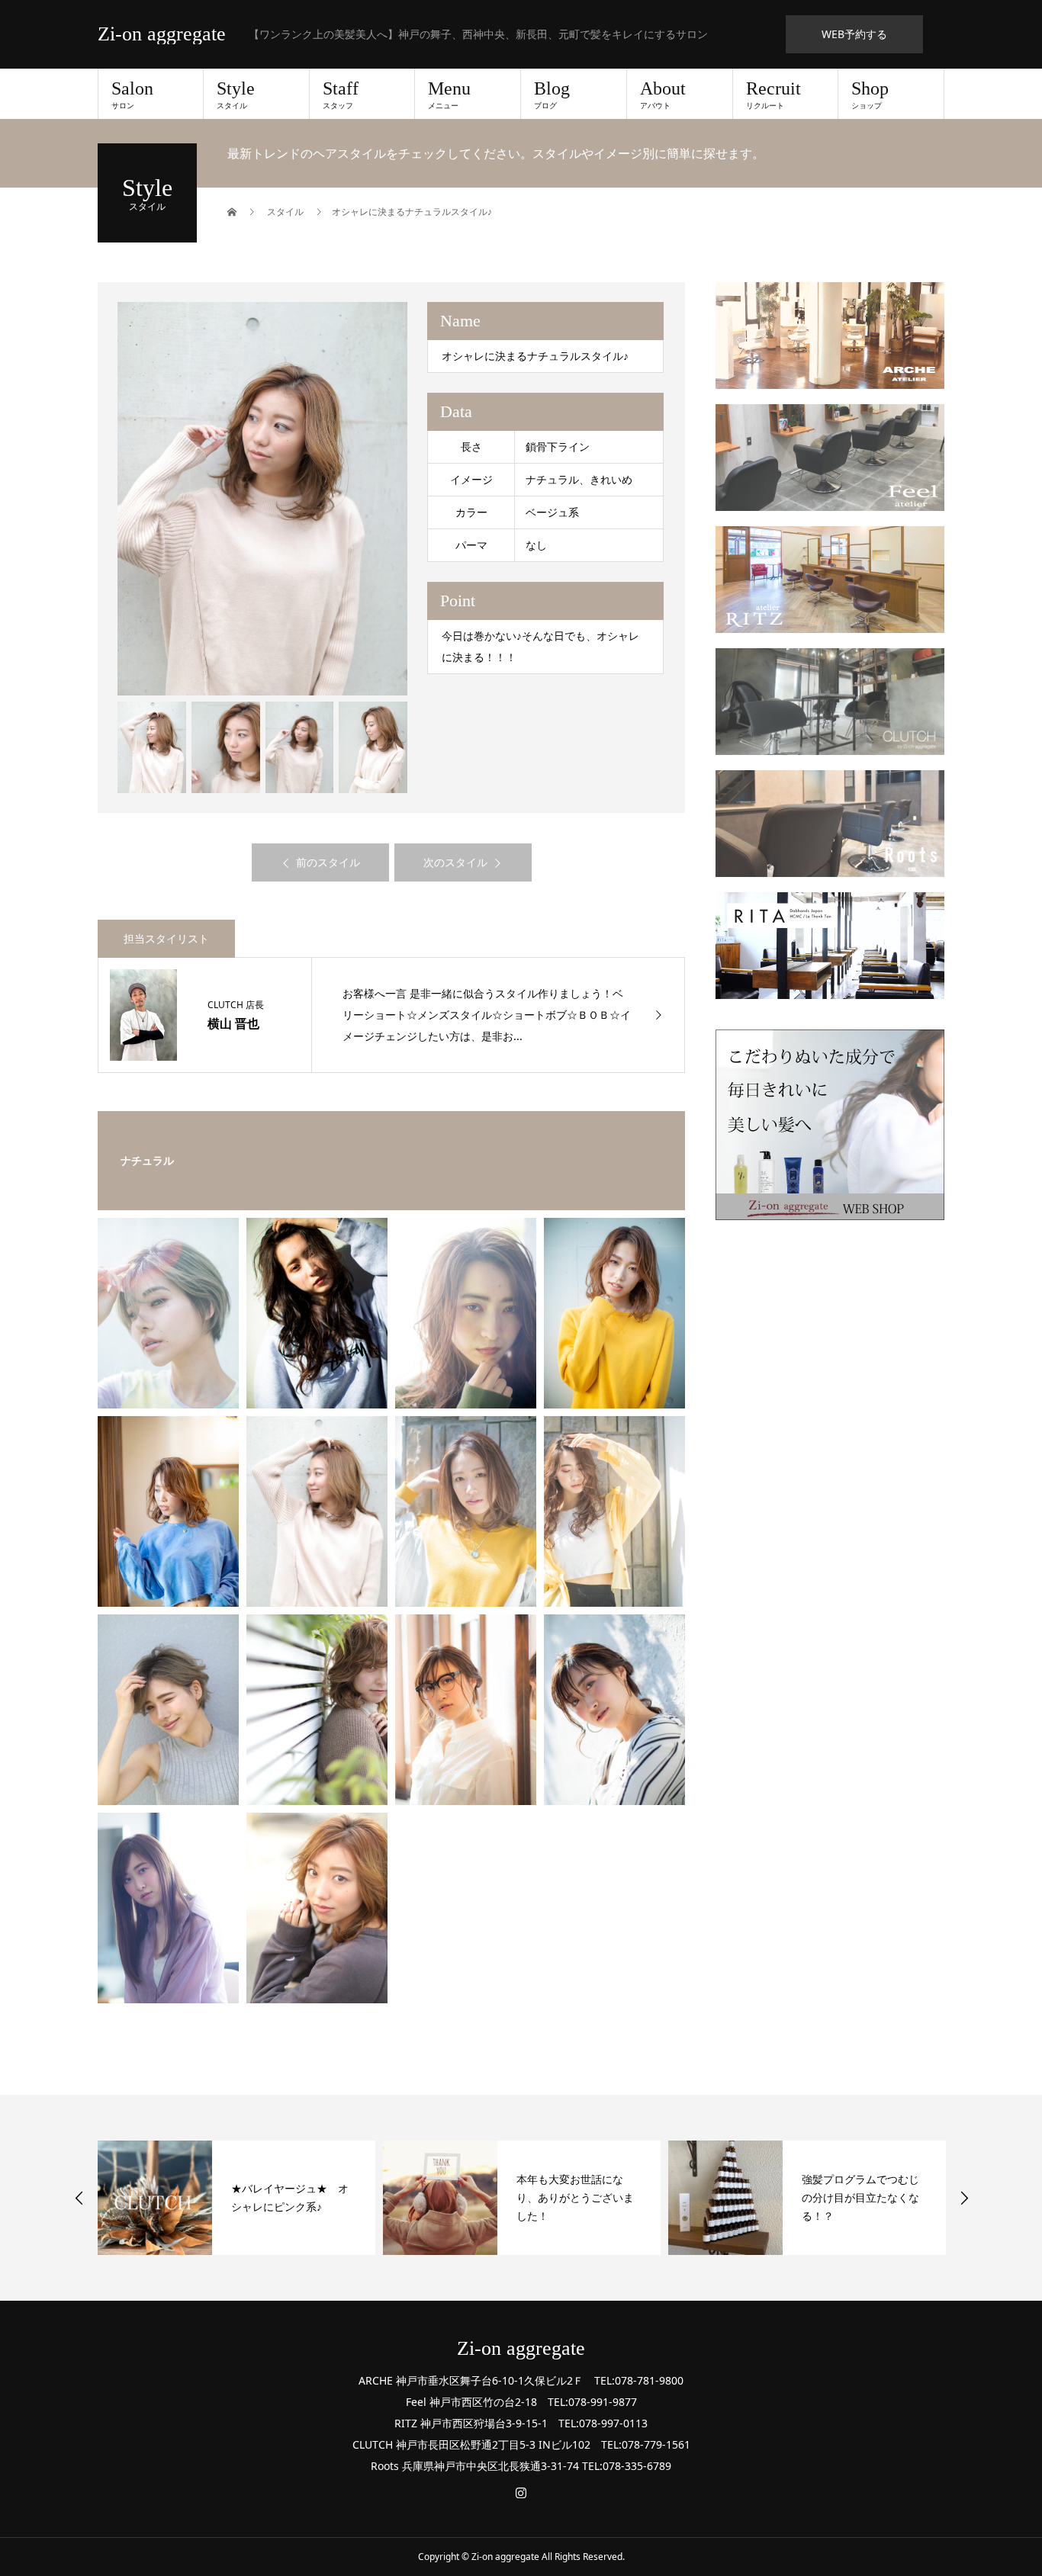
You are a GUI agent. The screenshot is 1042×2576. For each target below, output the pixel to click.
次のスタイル (455, 862)
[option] (263, 499)
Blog (552, 95)
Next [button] (964, 2198)
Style (236, 95)
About (663, 95)
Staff (341, 95)
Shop (870, 95)
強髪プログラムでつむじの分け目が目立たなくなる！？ (860, 2197)
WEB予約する (854, 34)
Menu (449, 95)
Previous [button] (79, 2198)
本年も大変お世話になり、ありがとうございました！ (575, 2197)
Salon (132, 95)
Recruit (773, 95)
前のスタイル (328, 862)
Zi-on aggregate (162, 34)
